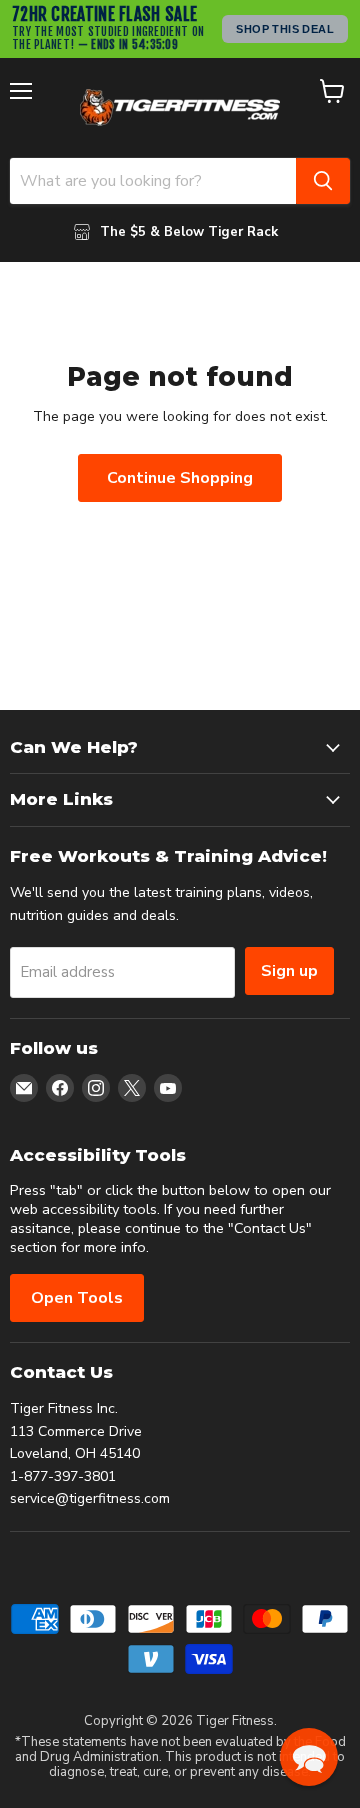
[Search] (323, 181)
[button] (309, 1757)
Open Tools (77, 1298)
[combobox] (153, 181)
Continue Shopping (180, 478)
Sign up (289, 971)
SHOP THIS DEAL (285, 29)
